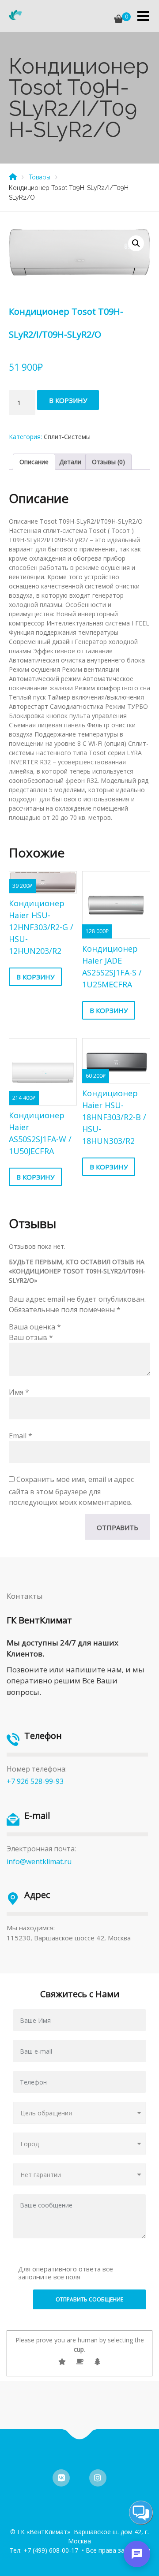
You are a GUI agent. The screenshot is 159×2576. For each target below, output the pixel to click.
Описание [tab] (34, 462)
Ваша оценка (35, 1327)
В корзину (68, 400)
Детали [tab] (70, 462)
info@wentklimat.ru (39, 1861)
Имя (19, 1392)
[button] (136, 243)
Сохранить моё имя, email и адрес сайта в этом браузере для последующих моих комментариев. (71, 1491)
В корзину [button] (35, 977)
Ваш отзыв (31, 1337)
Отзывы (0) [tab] (108, 462)
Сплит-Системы (67, 437)
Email (21, 1436)
